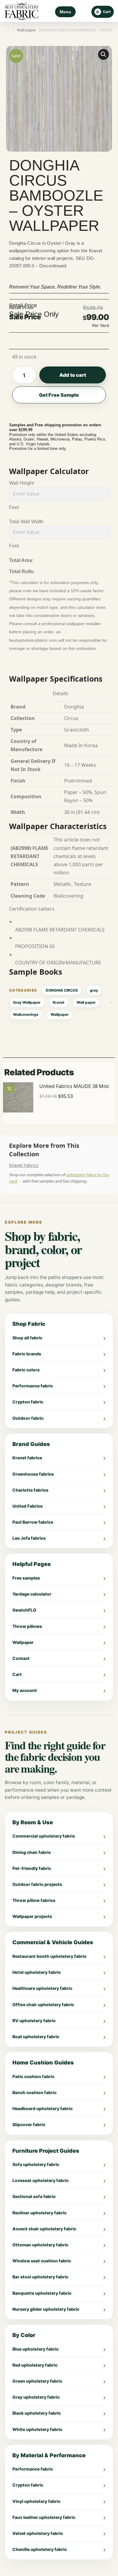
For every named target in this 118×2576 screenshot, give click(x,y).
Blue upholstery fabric (36, 2349)
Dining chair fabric (32, 1852)
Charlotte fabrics (30, 1490)
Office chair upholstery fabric (43, 2005)
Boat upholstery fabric (36, 2037)
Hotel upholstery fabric (37, 1972)
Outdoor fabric (28, 1418)
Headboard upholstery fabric (43, 2108)
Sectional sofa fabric (34, 2196)
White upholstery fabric (37, 2429)
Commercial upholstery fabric (44, 1836)
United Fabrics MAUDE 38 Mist (74, 1086)
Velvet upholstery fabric (38, 2533)
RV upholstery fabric (34, 2021)
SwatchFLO (24, 1610)
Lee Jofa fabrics (29, 1538)
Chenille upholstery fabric (40, 2549)
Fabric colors (26, 1370)
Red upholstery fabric (35, 2365)
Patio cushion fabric (33, 2076)
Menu (65, 12)
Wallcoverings (26, 1014)
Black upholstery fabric (37, 2413)
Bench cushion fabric (34, 2092)
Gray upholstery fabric (36, 2397)
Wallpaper (60, 1014)
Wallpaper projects (32, 1916)
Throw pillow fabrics (34, 1900)
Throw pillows (27, 1626)
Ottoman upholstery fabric (40, 2245)
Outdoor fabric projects (37, 1884)
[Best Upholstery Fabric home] (22, 12)
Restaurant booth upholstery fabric (49, 1956)
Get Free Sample (59, 395)
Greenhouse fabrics (33, 1474)
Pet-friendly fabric (32, 1868)
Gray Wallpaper (27, 1002)
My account (25, 1690)
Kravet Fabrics (24, 1165)
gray (94, 990)
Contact (21, 1658)
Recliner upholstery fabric (39, 2213)
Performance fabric (33, 1386)
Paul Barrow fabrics (33, 1522)
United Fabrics (28, 1506)
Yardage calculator (32, 1594)
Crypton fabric (28, 1402)
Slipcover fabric (29, 2124)
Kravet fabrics (27, 1458)
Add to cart (73, 375)
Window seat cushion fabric (42, 2261)
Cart (17, 1674)
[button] (103, 54)
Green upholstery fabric (37, 2381)
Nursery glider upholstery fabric (46, 2309)
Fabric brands (27, 1354)
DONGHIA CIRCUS (62, 990)
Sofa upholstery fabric (36, 2164)
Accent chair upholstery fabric (44, 2229)
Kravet (59, 1002)
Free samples (26, 1578)
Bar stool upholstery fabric (40, 2277)
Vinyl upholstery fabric (36, 2501)
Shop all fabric (27, 1338)
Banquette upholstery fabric (42, 2293)
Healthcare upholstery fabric (42, 1988)
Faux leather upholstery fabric (44, 2517)
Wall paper (86, 1002)
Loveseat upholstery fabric (41, 2180)
